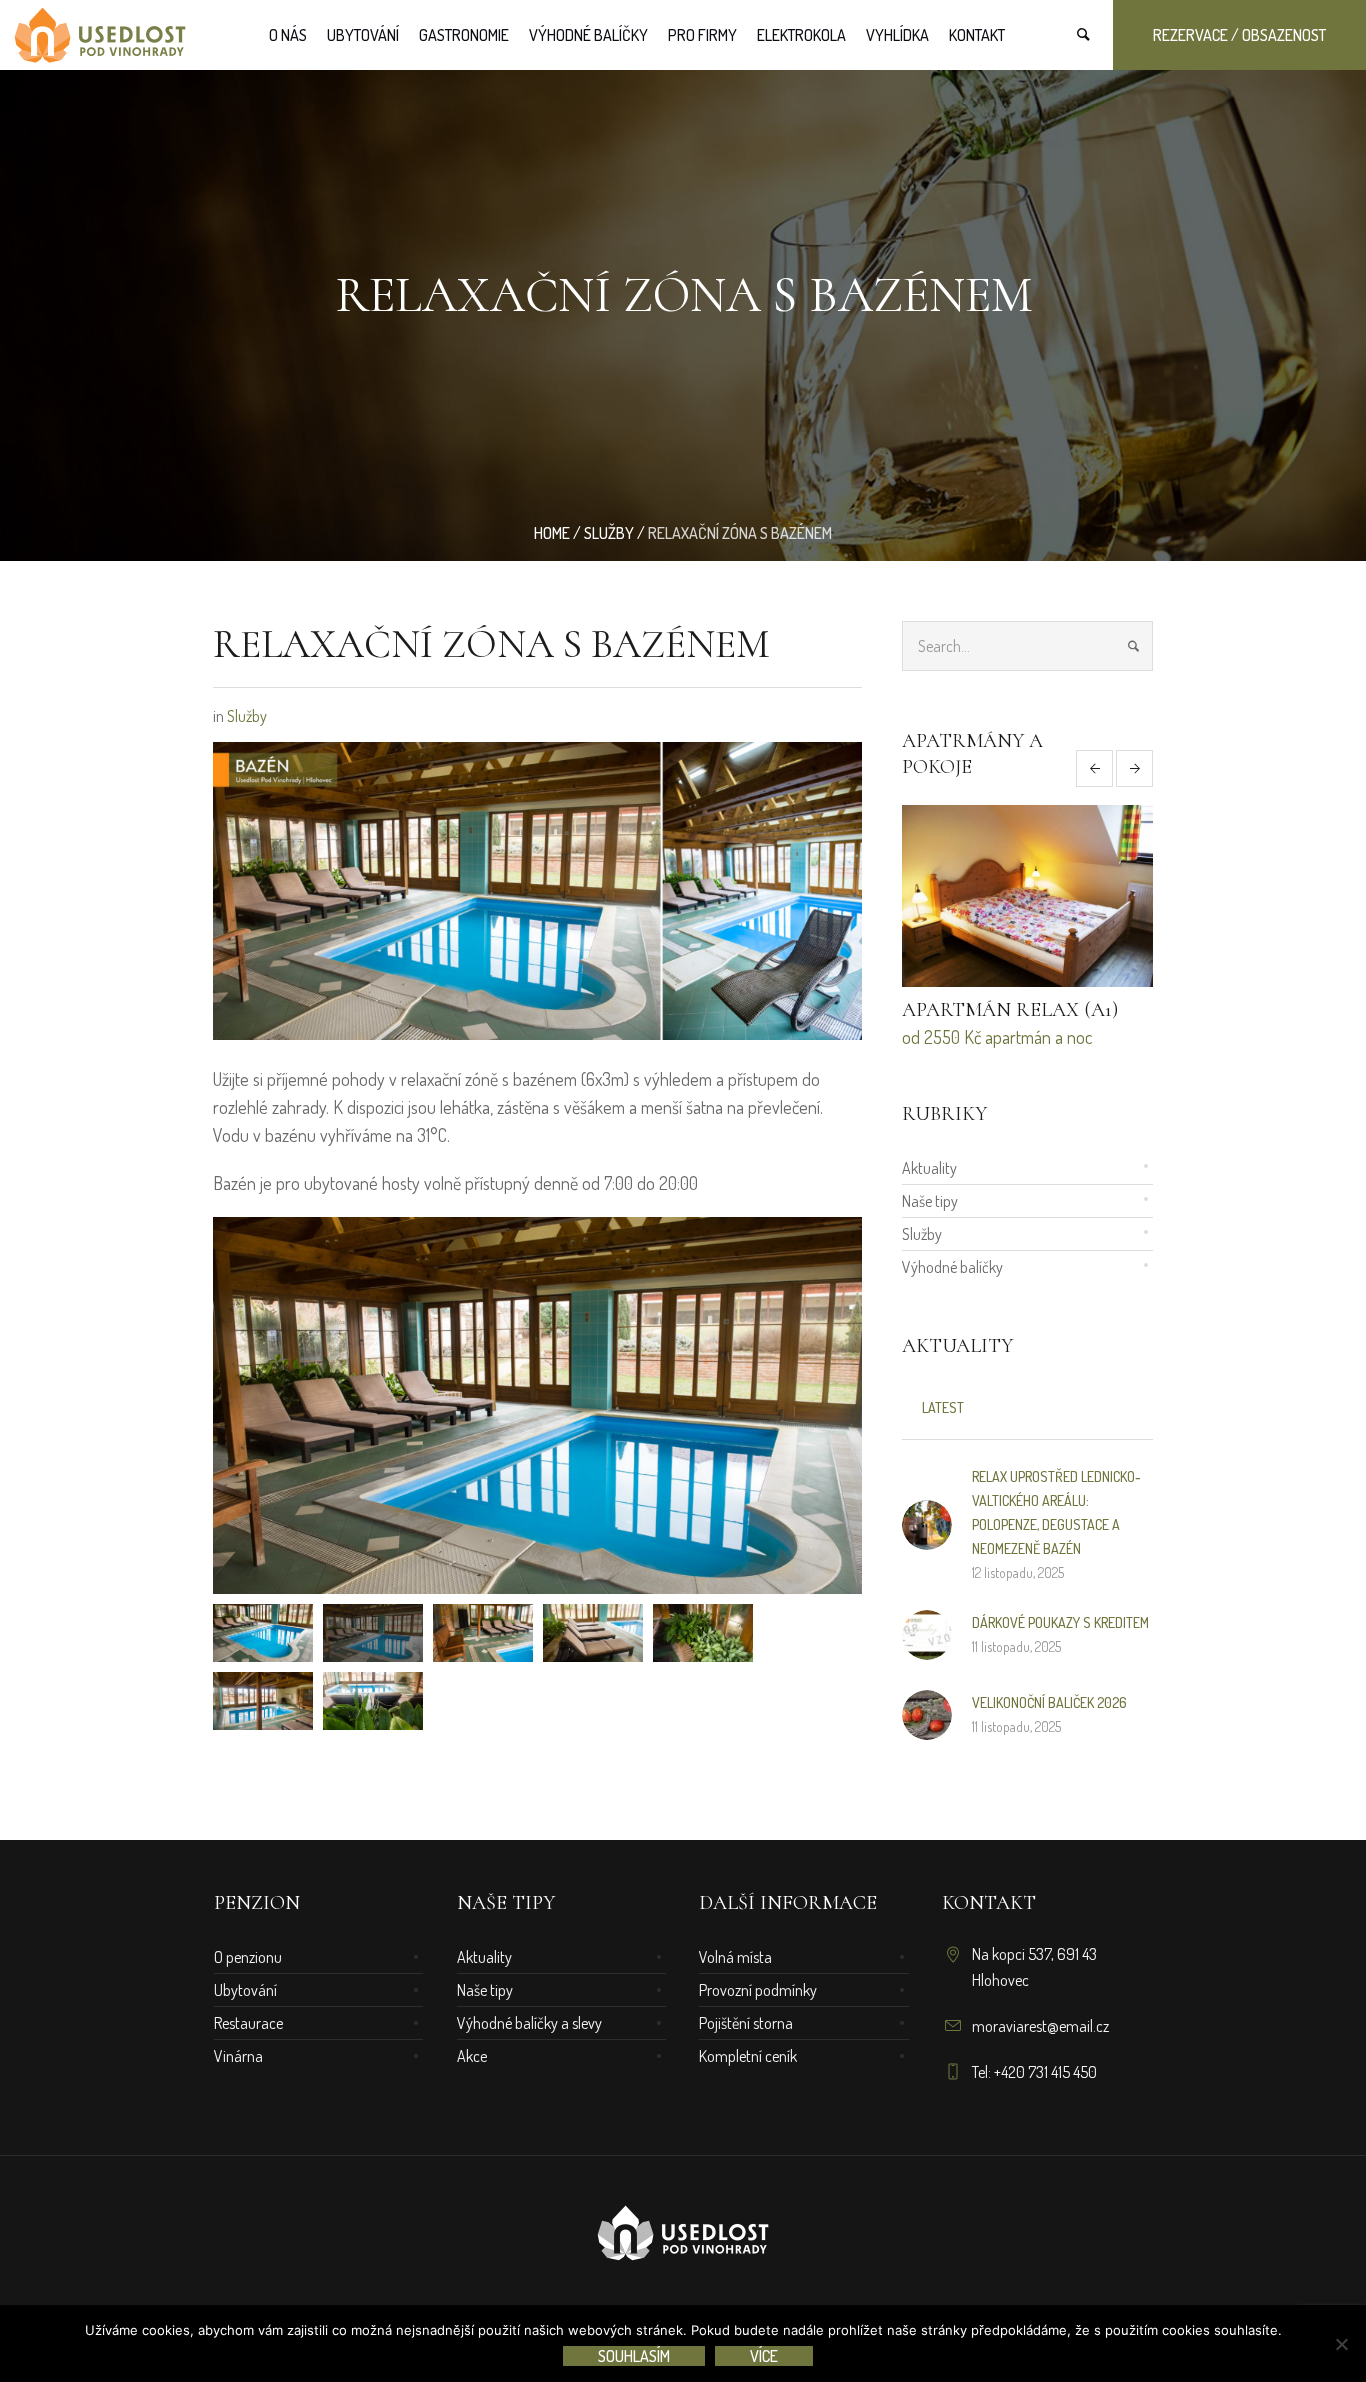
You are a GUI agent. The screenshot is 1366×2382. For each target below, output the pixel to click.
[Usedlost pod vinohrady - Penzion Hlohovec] (683, 2236)
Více (764, 2356)
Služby (609, 533)
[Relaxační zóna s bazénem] (537, 888)
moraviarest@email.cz (1040, 2026)
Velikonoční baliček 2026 (1049, 1702)
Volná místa (735, 1957)
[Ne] (1341, 2344)
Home (552, 533)
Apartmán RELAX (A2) (1011, 1010)
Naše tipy (930, 1201)
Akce (472, 2056)
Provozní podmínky (758, 1990)
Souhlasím (634, 2356)
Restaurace (248, 2023)
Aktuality (929, 1168)
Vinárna (238, 2056)
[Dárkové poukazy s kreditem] (927, 1632)
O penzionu (248, 1957)
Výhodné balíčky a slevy (529, 2023)
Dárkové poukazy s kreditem (1060, 1622)
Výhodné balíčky (952, 1267)
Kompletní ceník (748, 2056)
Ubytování (245, 1990)
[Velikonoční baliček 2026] (927, 1712)
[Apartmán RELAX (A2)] (1027, 896)
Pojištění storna (746, 2023)
